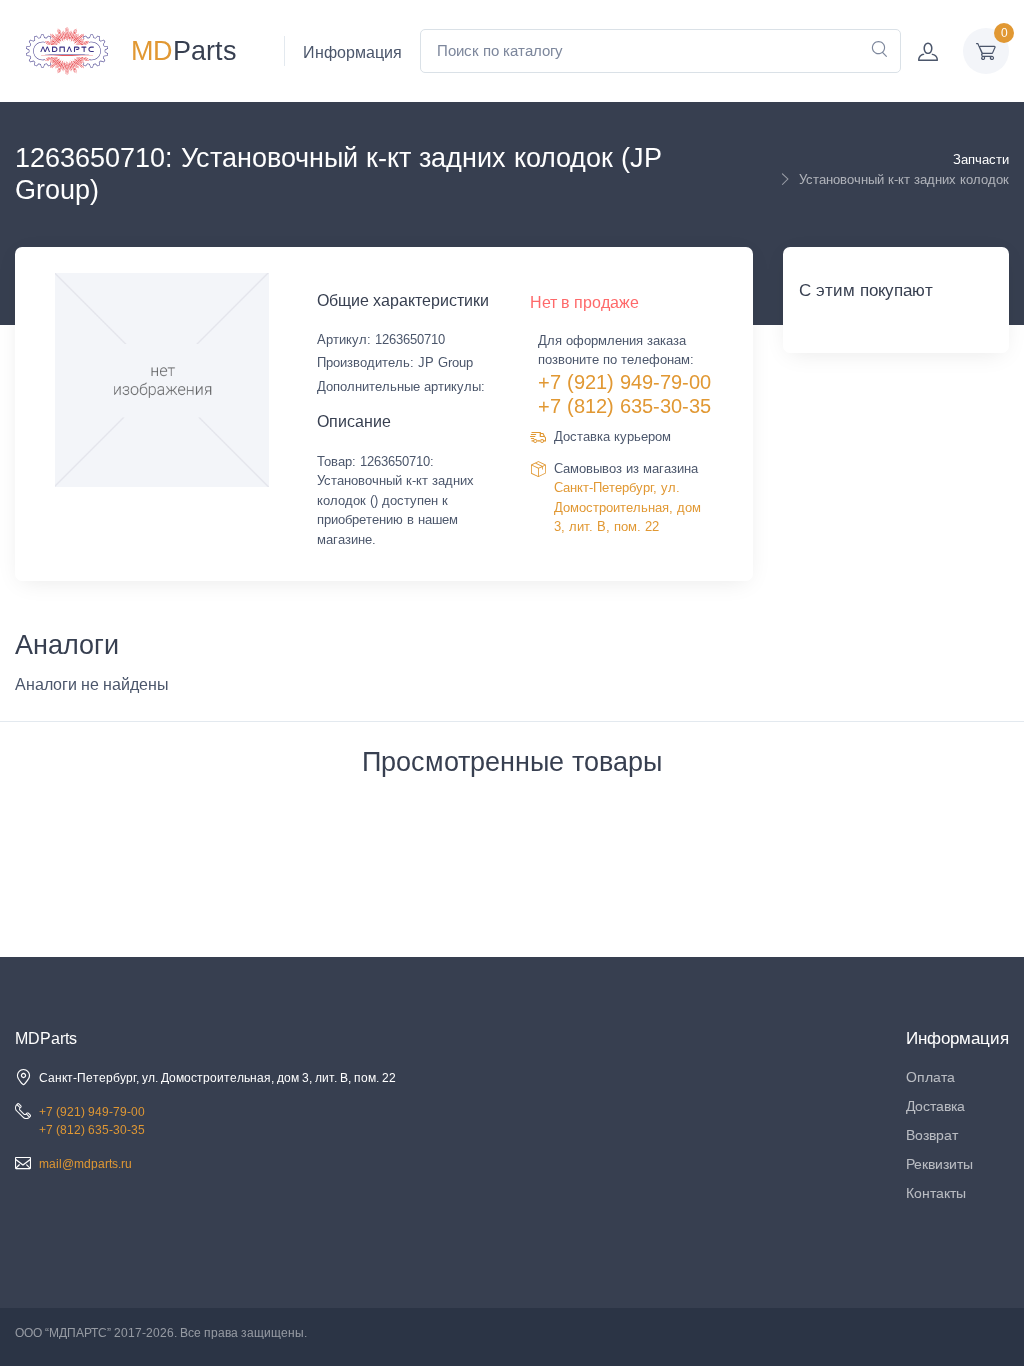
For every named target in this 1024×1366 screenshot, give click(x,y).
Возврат (932, 1135)
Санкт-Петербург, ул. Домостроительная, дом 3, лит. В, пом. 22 (627, 507)
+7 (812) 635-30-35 (624, 406)
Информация (352, 52)
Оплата (930, 1077)
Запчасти (981, 159)
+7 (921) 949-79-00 (624, 382)
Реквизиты (939, 1164)
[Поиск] (879, 51)
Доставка (935, 1106)
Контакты (936, 1193)
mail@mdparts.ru (85, 1164)
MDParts (46, 1038)
